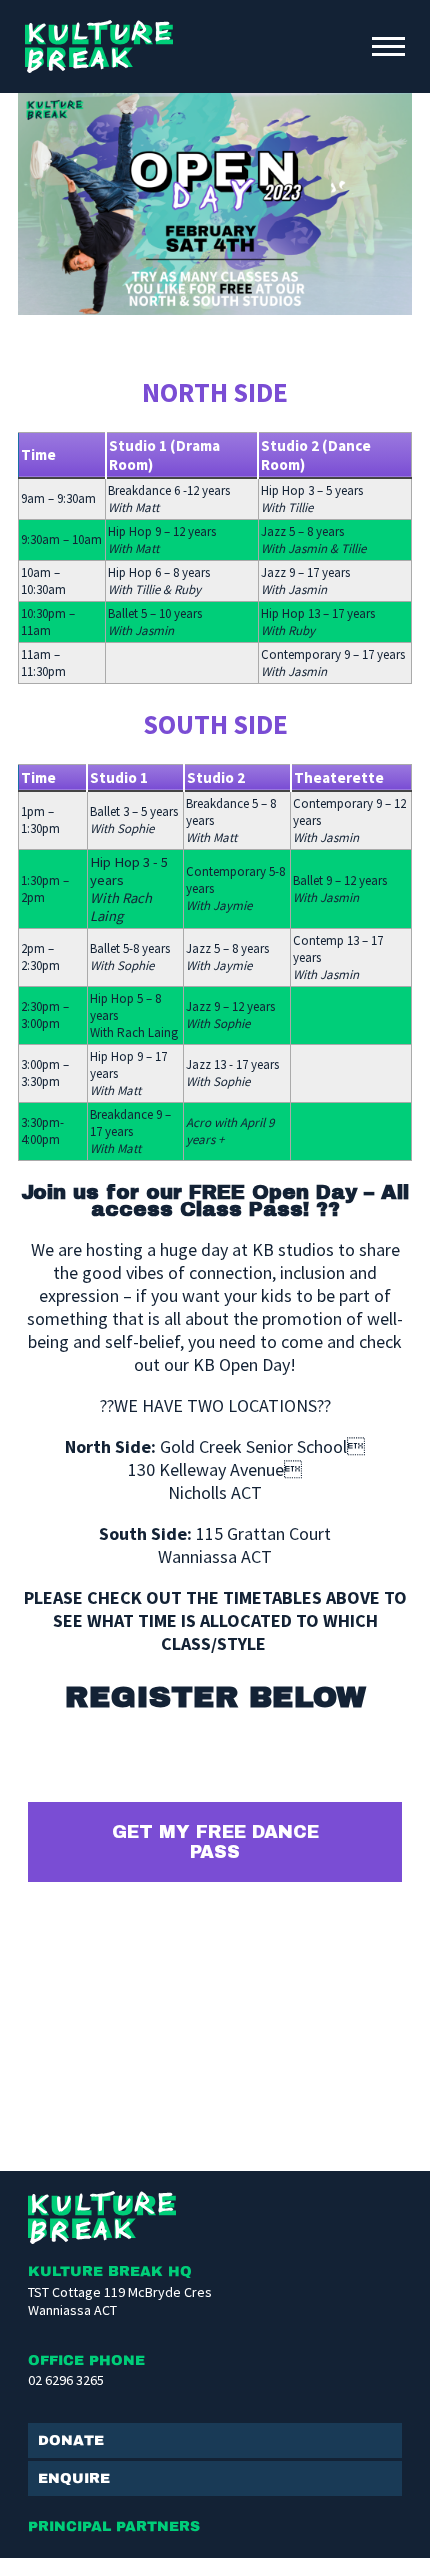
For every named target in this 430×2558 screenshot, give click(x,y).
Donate (71, 2440)
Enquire (74, 2478)
